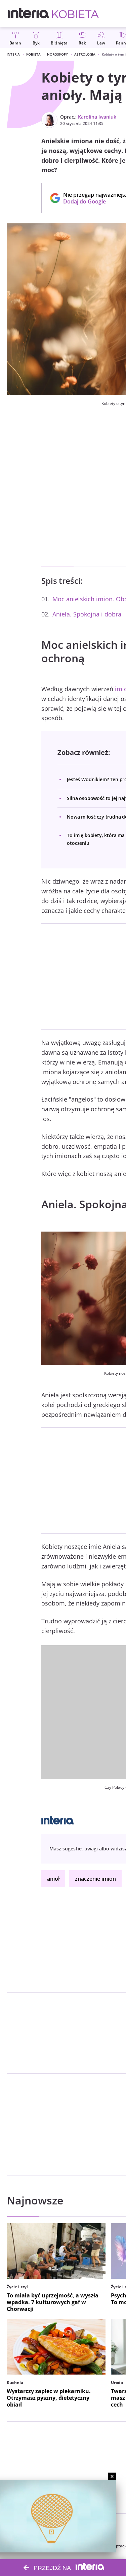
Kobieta (33, 54)
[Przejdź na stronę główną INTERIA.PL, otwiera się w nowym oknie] (29, 13)
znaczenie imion (95, 1879)
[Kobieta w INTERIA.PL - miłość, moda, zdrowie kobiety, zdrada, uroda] (75, 13)
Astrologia (85, 54)
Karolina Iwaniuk (97, 117)
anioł (53, 1879)
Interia (13, 54)
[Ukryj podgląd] (112, 2476)
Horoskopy (57, 54)
